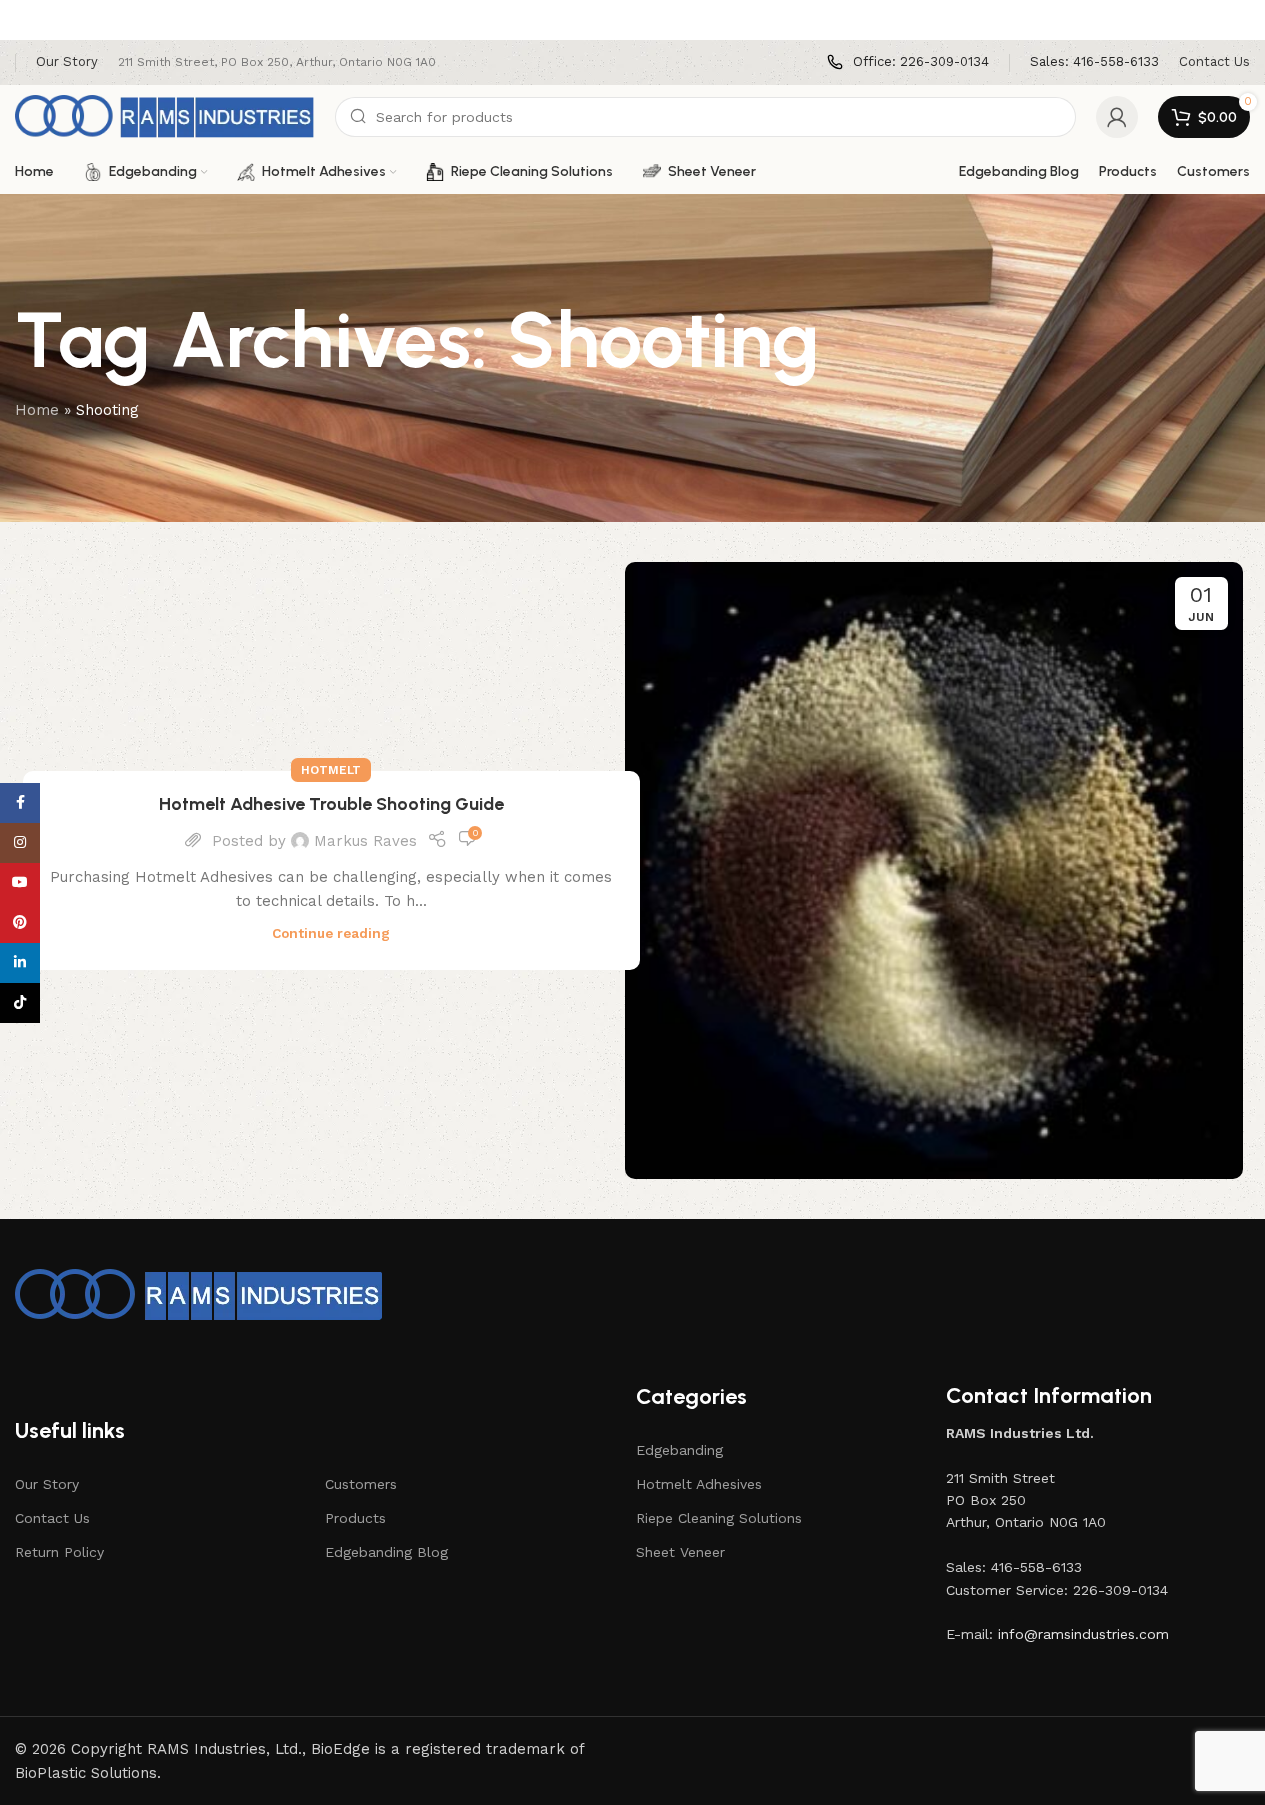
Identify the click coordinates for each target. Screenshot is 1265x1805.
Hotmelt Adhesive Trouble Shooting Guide (331, 804)
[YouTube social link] (20, 883)
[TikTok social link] (20, 1003)
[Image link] (199, 1294)
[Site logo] (165, 116)
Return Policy (59, 1552)
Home (37, 410)
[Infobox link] (908, 62)
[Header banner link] (632, 20)
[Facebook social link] (20, 803)
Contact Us (52, 1518)
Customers (361, 1484)
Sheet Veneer (680, 1552)
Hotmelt (331, 770)
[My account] (1117, 117)
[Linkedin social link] (20, 963)
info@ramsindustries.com (1083, 1634)
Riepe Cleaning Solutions (719, 1518)
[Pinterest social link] (20, 923)
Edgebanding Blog (386, 1552)
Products (355, 1518)
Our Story (47, 1484)
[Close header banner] (1240, 20)
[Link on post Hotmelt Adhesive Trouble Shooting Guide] (934, 871)
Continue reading (331, 933)
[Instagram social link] (20, 843)
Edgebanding (679, 1450)
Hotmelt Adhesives (699, 1484)
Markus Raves (365, 841)
